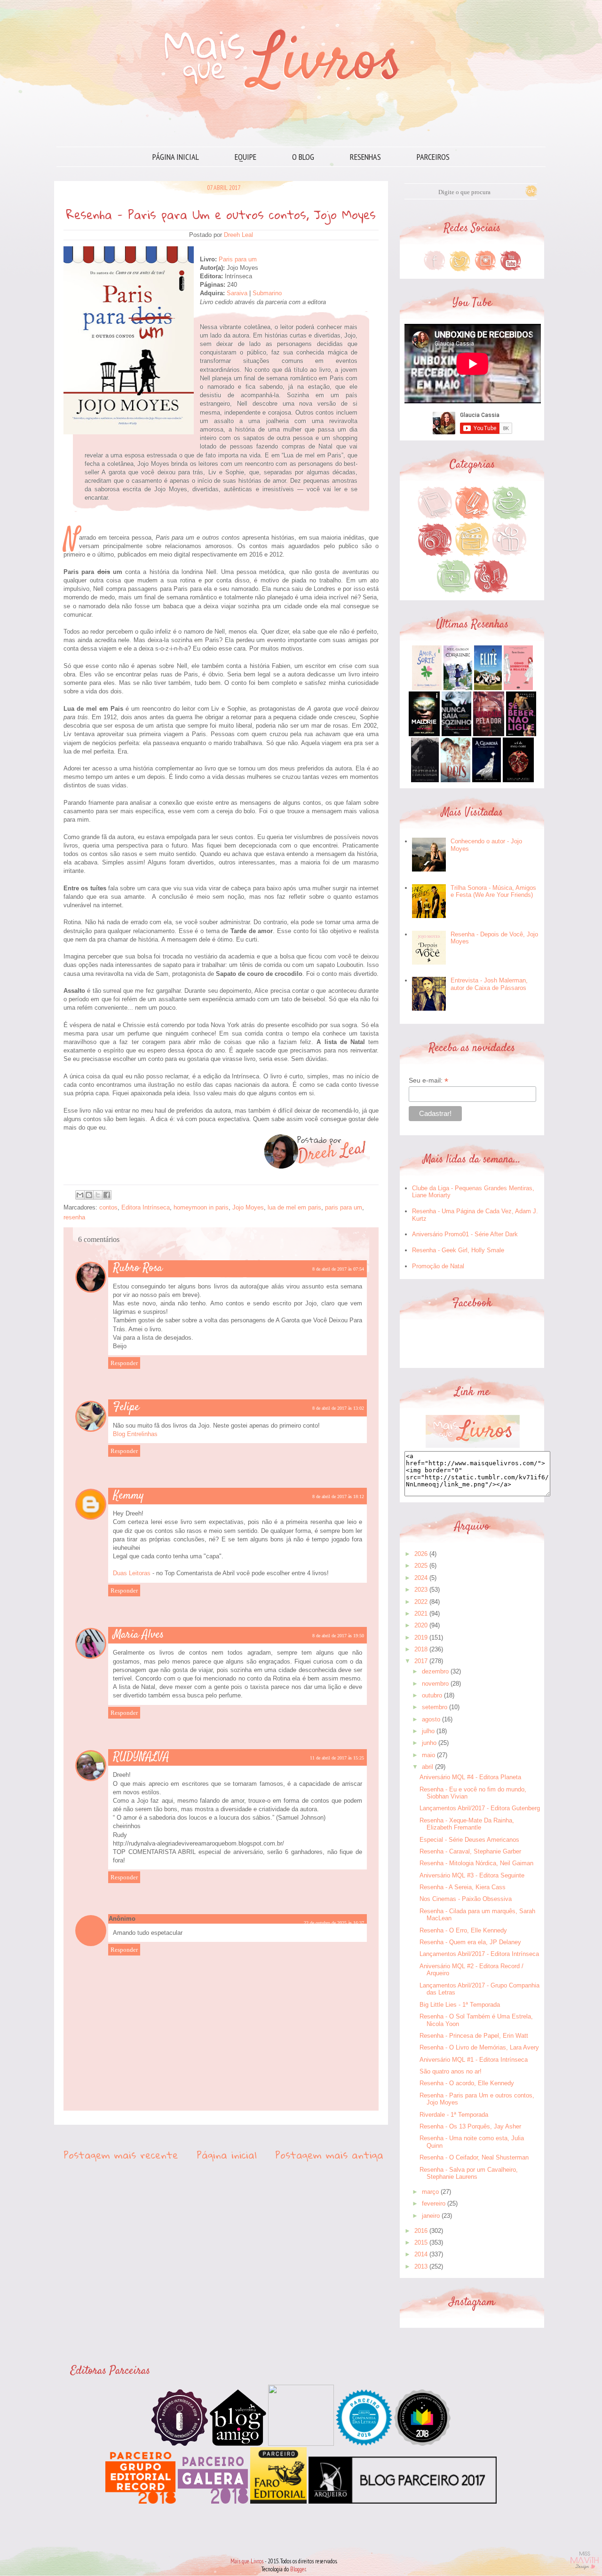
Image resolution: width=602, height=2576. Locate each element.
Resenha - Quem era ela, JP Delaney (470, 1942)
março (430, 2192)
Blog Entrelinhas (135, 1434)
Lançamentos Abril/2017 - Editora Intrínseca (479, 1954)
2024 (421, 1578)
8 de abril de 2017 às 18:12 (338, 1496)
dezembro (435, 1671)
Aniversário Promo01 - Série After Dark (465, 1234)
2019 (421, 1637)
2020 (421, 1625)
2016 (421, 2231)
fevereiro (434, 2203)
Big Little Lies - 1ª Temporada (460, 2005)
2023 (421, 1590)
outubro (432, 1695)
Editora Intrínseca (146, 1207)
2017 (421, 1661)
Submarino (267, 293)
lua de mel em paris (294, 1207)
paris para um (344, 1207)
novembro (435, 1684)
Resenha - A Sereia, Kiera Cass (463, 1887)
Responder (124, 1363)
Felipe (126, 1407)
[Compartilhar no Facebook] (107, 1195)
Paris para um (238, 259)
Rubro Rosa (138, 1268)
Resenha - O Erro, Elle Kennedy (463, 1930)
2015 (421, 2242)
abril (428, 1767)
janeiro (431, 2216)
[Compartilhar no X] (98, 1195)
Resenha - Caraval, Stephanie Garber (470, 1851)
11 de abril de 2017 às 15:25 (337, 1758)
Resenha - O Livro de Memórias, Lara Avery (479, 2047)
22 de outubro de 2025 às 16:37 (334, 1923)
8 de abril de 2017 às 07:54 (338, 1269)
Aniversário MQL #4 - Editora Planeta (470, 1777)
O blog (303, 157)
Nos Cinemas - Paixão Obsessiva (466, 1899)
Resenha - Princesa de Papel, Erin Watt (474, 2036)
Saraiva (238, 293)
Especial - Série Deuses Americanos (469, 1840)
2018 (421, 1649)
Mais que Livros (247, 2561)
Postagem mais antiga (329, 2155)
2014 (421, 2254)
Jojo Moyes (248, 1207)
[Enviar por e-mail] (80, 1195)
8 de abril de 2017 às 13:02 (338, 1408)
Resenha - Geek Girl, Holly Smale (458, 1250)
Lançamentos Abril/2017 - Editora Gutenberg (480, 1808)
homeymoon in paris (201, 1207)
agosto (431, 1719)
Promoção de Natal (438, 1266)
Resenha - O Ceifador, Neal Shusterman (474, 2157)
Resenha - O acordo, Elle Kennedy (467, 2083)
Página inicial (176, 157)
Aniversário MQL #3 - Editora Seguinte (472, 1875)
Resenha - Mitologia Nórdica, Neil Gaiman (476, 1863)
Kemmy (129, 1496)
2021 (421, 1614)
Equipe (246, 157)
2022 (421, 1602)
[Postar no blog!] (89, 1195)
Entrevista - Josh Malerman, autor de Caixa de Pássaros (489, 984)
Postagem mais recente (121, 2155)
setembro (435, 1707)
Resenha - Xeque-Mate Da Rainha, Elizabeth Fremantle (467, 1824)
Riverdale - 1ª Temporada (454, 2115)
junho (429, 1743)
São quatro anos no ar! (451, 2071)
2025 (421, 1566)
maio (428, 1755)
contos (108, 1207)
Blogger (298, 2569)
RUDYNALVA (141, 1757)
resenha (74, 1217)
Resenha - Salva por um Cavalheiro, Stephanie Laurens (469, 2173)
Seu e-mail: (428, 1080)
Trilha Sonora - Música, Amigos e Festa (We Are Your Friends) (493, 891)
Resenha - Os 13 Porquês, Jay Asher (470, 2126)
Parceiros (433, 157)
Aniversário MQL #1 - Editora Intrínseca (474, 2060)
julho (428, 1731)
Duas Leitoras (132, 1573)
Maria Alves (139, 1635)
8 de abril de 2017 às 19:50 (338, 1636)
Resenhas (365, 157)
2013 (421, 2266)
